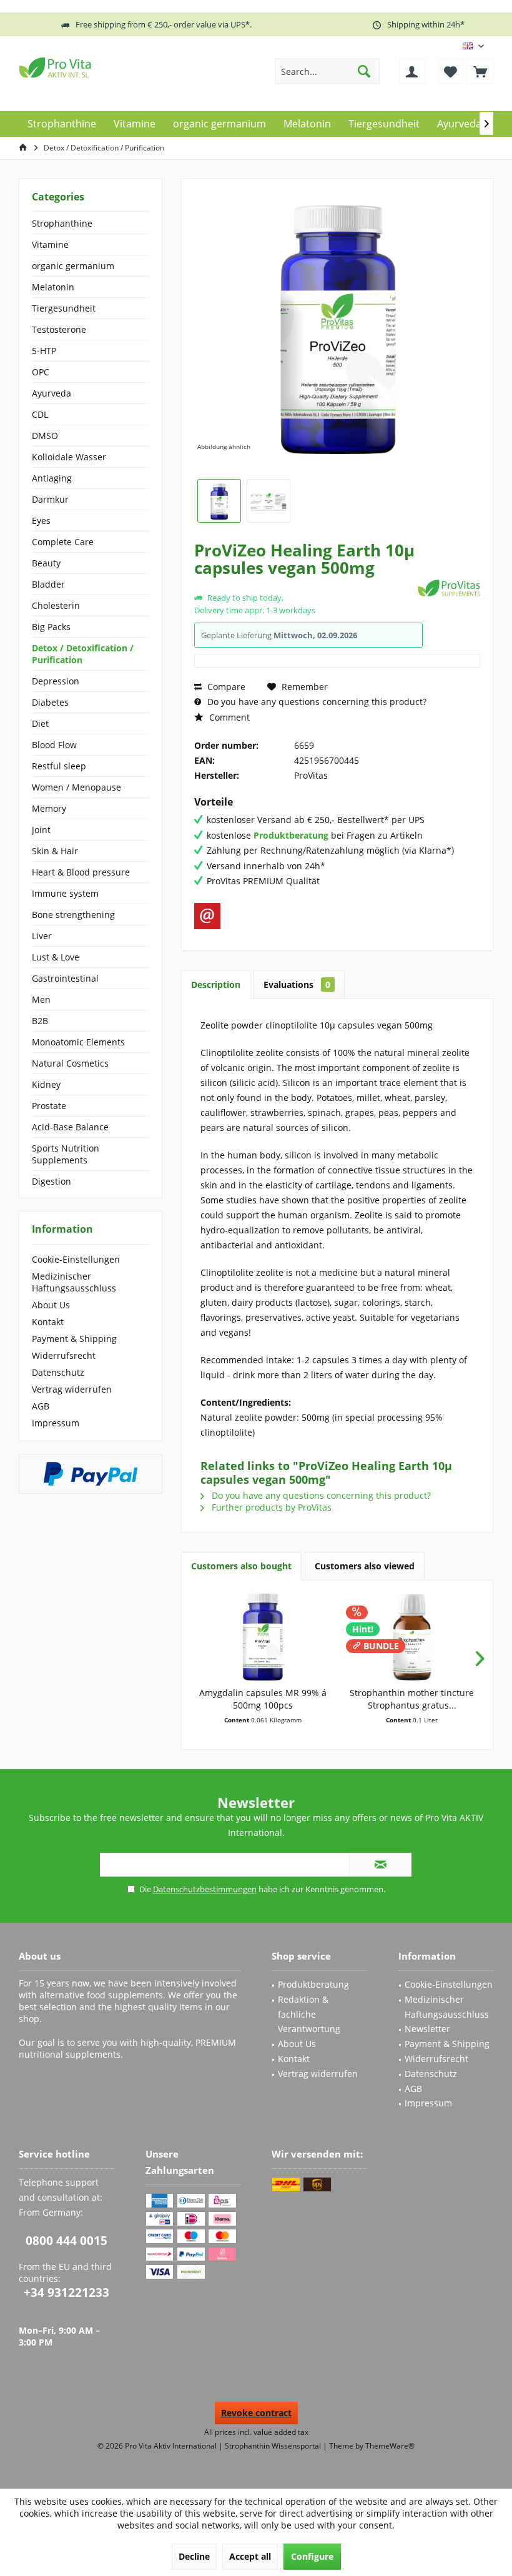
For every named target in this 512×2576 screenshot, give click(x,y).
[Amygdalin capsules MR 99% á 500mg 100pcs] (263, 1637)
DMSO (45, 436)
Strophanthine (62, 223)
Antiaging (52, 478)
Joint (41, 830)
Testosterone (59, 329)
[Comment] (304, 584)
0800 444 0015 (66, 2241)
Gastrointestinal (65, 978)
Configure (312, 2556)
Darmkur (50, 499)
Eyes (41, 521)
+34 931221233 (66, 2292)
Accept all (250, 2556)
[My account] (412, 71)
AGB (41, 1406)
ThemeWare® (390, 2446)
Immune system (65, 893)
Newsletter (427, 2029)
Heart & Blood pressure (81, 872)
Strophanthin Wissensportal (274, 2446)
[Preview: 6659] (219, 501)
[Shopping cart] (480, 71)
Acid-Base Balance (70, 1127)
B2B (40, 1021)
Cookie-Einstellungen (76, 1259)
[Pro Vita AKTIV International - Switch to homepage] (109, 67)
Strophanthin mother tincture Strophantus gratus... (412, 1699)
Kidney (46, 1084)
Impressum (56, 1423)
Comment (228, 717)
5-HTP (44, 351)
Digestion (52, 1181)
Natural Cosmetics (70, 1063)
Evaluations (297, 985)
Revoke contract (256, 2413)
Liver (42, 936)
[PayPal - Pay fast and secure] (91, 1474)
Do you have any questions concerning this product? (316, 702)
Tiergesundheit (64, 308)
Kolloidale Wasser (69, 457)
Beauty (46, 563)
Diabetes (50, 702)
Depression (56, 681)
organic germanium (73, 266)
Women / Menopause (76, 787)
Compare (225, 687)
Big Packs (51, 627)
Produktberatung (313, 1984)
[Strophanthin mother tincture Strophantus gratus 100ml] (412, 1637)
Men (41, 999)
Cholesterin (56, 605)
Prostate (49, 1106)
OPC (41, 372)
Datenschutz (58, 1372)
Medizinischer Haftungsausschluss (74, 1282)
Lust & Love (56, 957)
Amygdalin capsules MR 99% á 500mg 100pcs (263, 1699)
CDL (40, 414)
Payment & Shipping (74, 1339)
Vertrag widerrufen (72, 1389)
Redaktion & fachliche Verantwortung (309, 2014)
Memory (49, 808)
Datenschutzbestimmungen (205, 1889)
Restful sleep (59, 766)
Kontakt (48, 1322)
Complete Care (63, 542)
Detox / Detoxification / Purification (83, 654)
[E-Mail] (207, 916)
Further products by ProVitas (270, 1507)
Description (216, 985)
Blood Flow (54, 745)
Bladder (48, 584)
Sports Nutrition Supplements (66, 1154)
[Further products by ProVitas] (449, 588)
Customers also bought (241, 1566)
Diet (40, 723)
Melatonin (53, 287)
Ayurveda (52, 393)
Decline (194, 2556)
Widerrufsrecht (64, 1355)
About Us (51, 1305)
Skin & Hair (55, 851)
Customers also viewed (365, 1566)
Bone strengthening (73, 915)
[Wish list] (451, 71)
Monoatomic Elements (78, 1042)
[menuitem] (480, 71)
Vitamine (50, 244)
